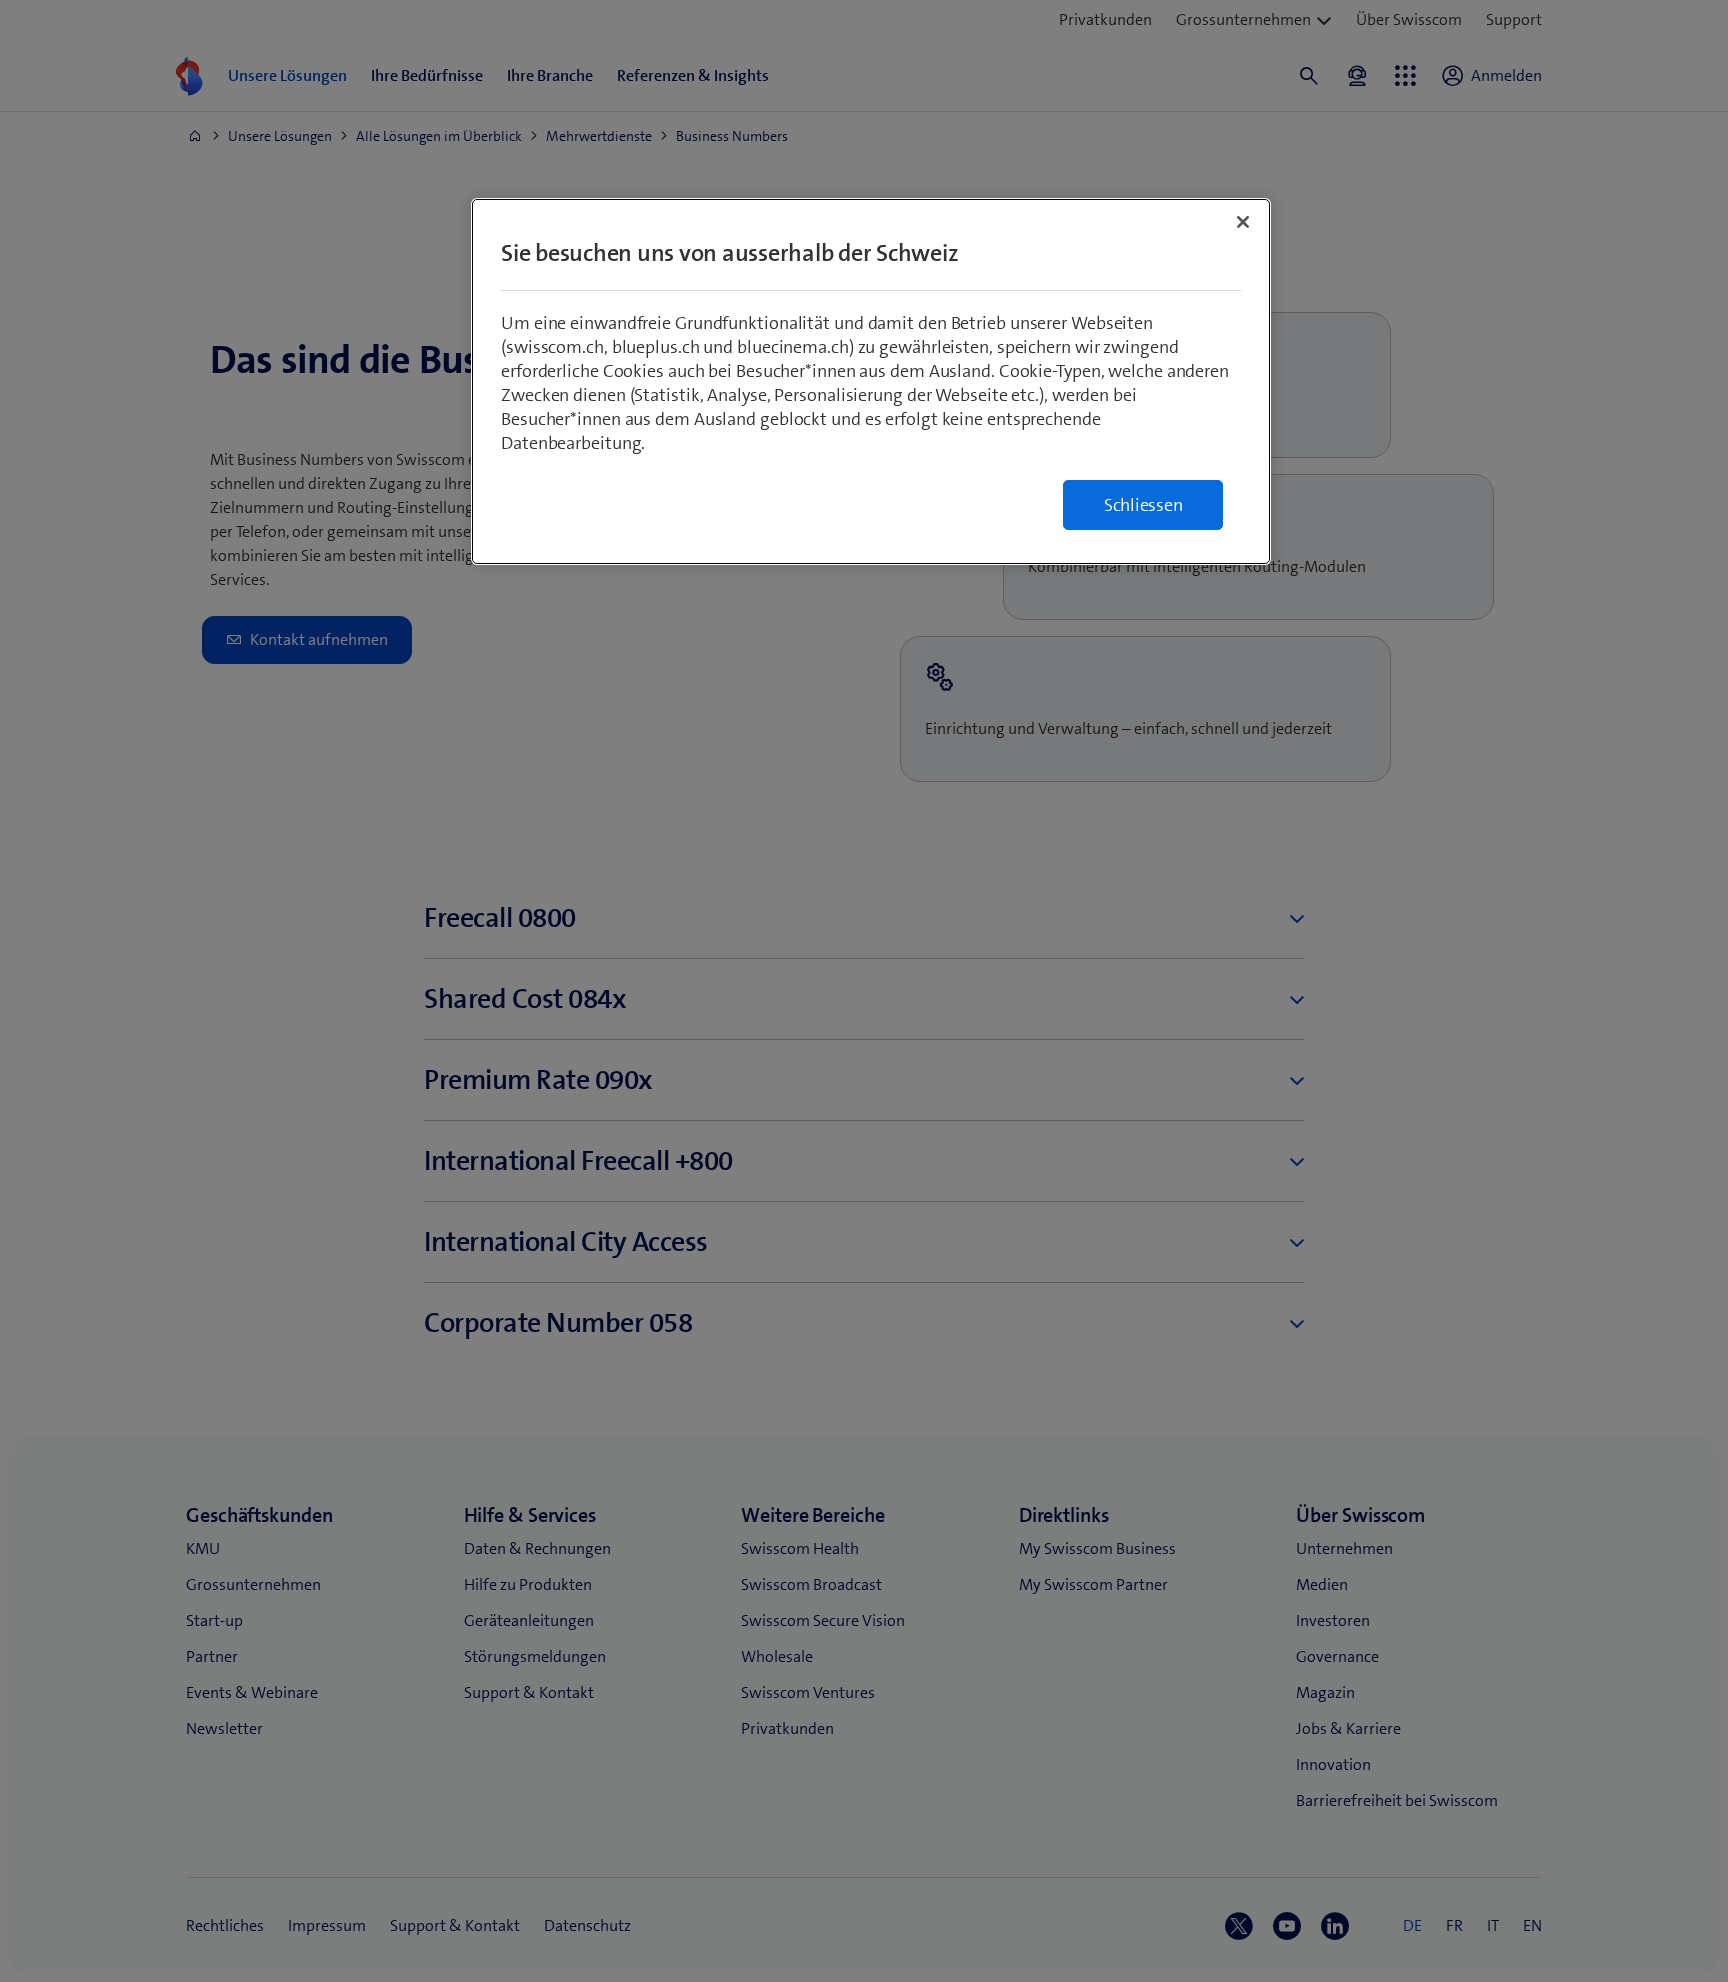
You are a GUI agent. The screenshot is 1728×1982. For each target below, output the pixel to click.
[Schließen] (1243, 222)
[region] (871, 381)
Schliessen (1143, 505)
